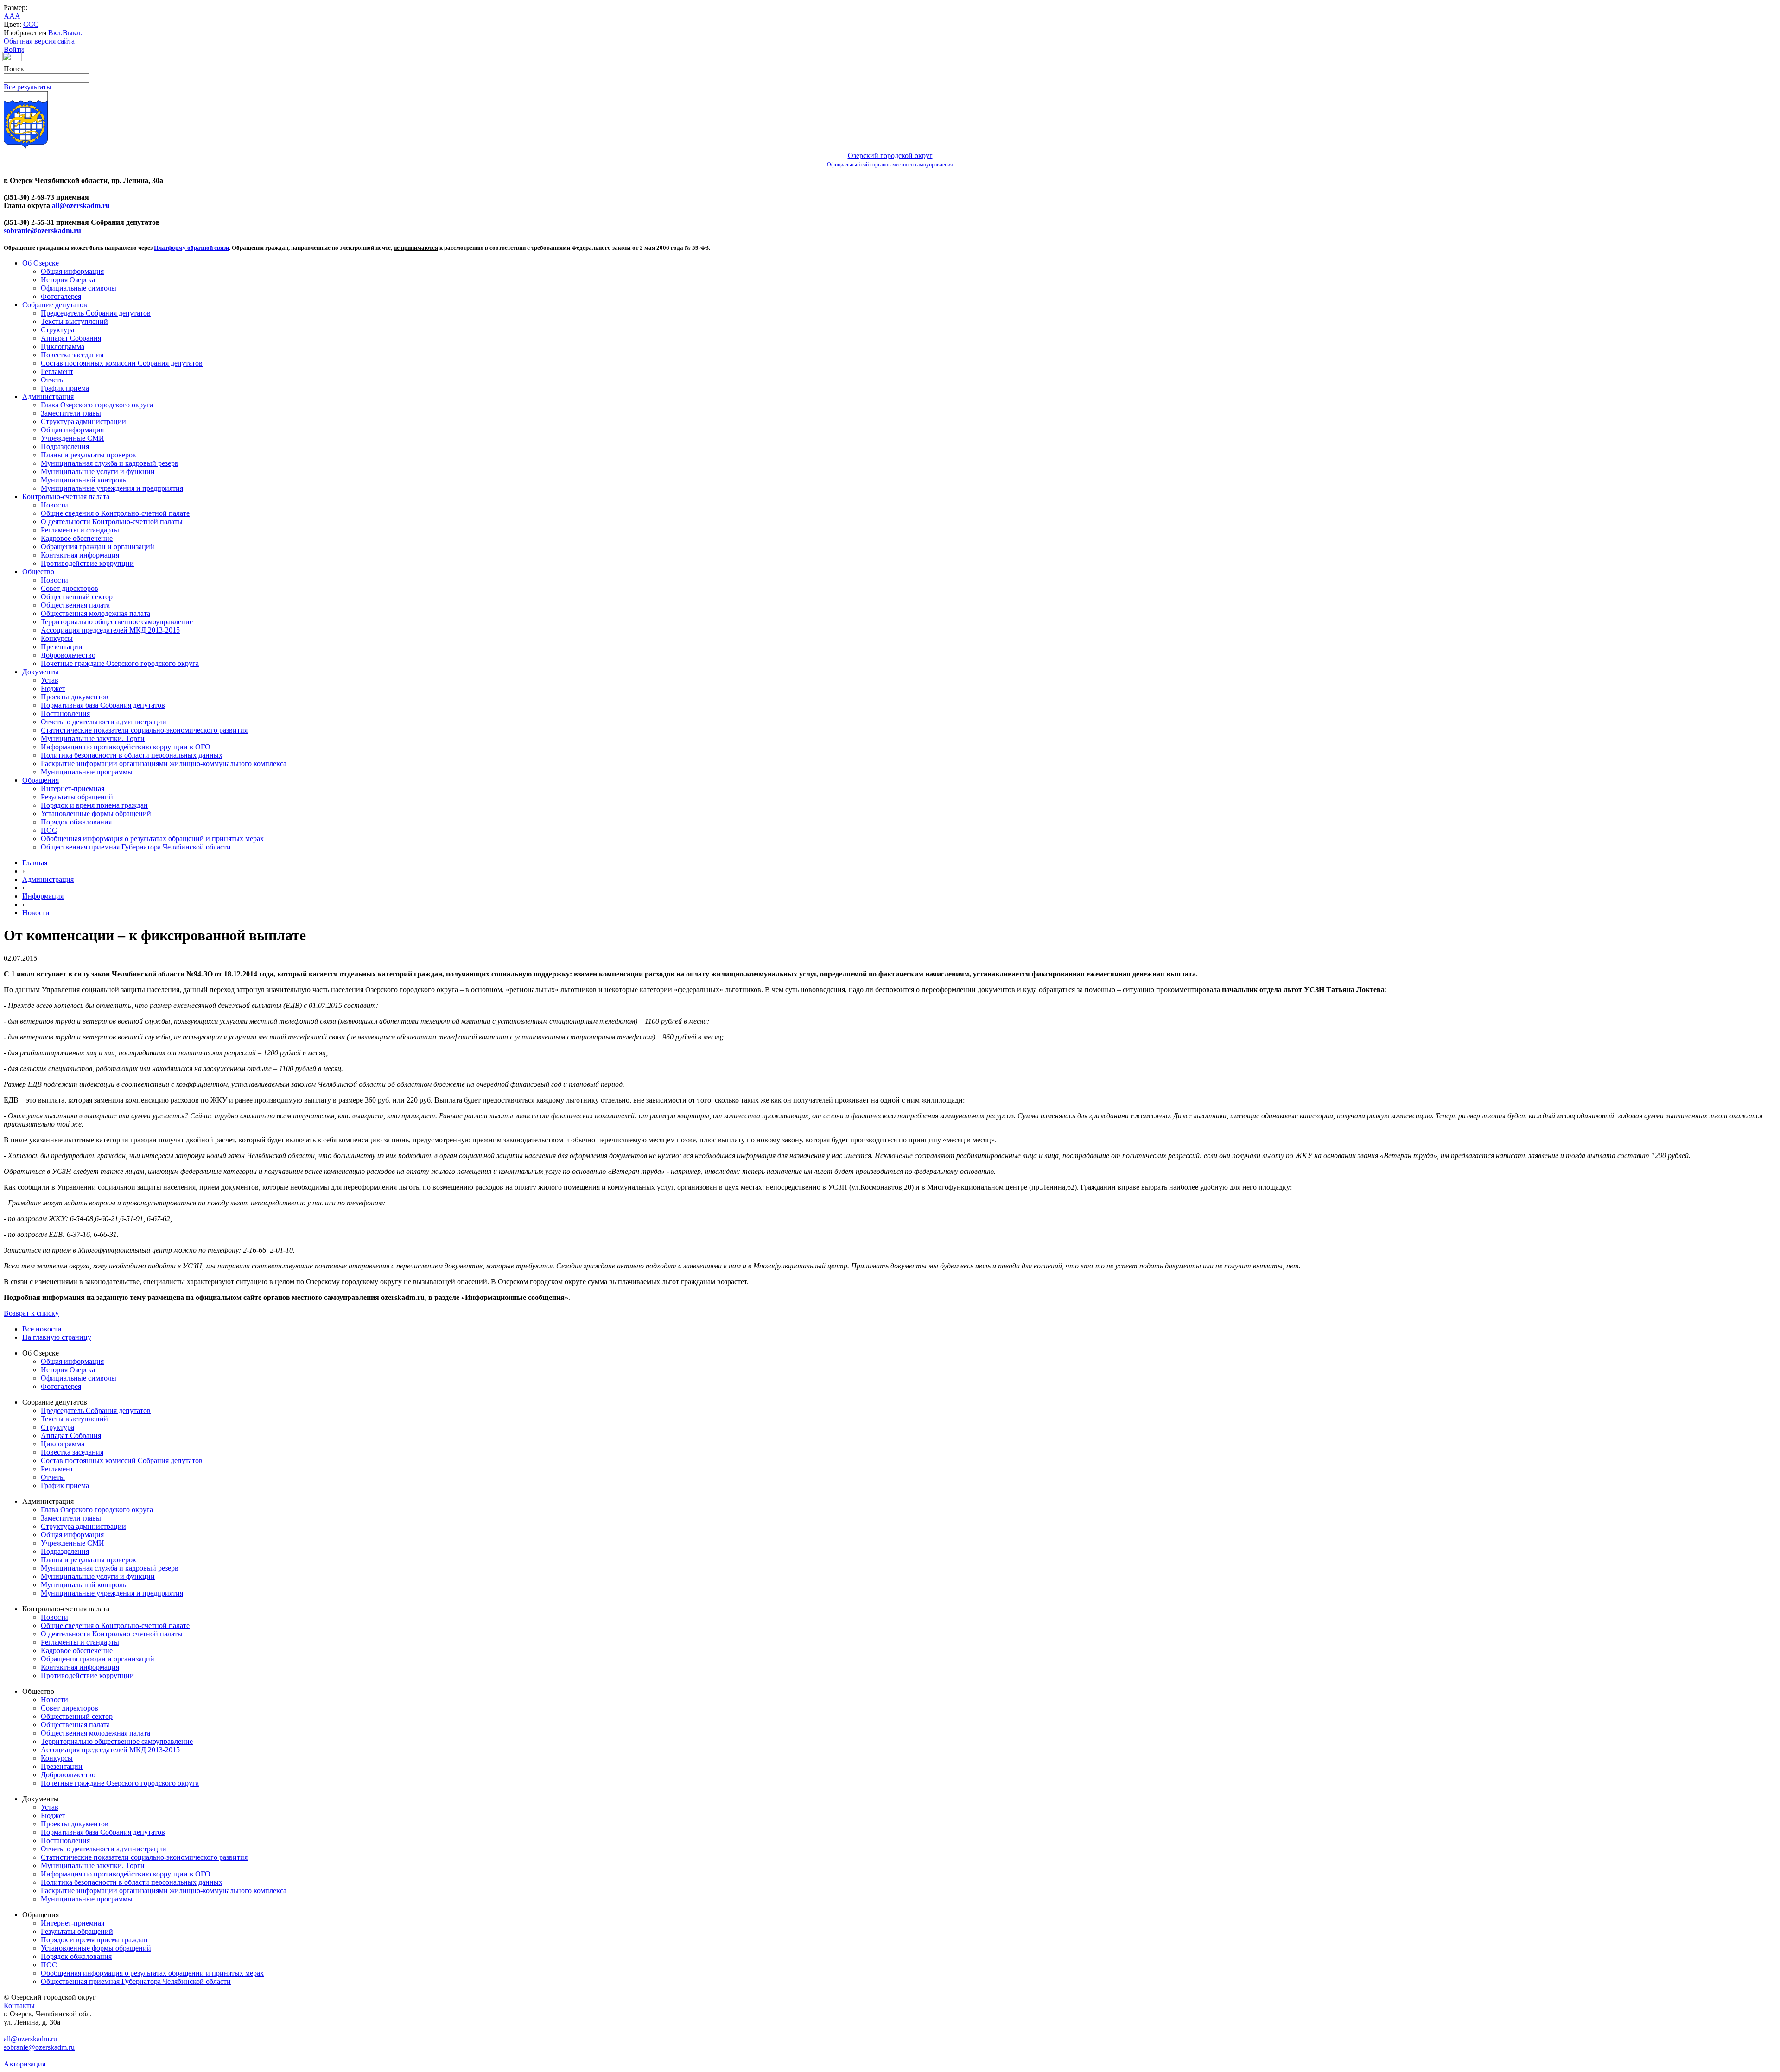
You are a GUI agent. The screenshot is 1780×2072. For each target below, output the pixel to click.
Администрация (48, 396)
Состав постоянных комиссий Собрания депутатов (122, 363)
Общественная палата (75, 605)
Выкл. (72, 33)
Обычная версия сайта (39, 41)
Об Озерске (41, 263)
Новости (54, 505)
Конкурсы (57, 638)
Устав (50, 680)
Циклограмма (63, 346)
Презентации (62, 647)
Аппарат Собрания (71, 338)
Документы (41, 672)
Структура (57, 330)
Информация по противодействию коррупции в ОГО (126, 747)
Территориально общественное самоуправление (117, 622)
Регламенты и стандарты (80, 530)
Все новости (42, 1329)
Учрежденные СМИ (73, 438)
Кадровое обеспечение (77, 538)
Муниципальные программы (87, 772)
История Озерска (68, 280)
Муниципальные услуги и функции (98, 472)
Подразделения (65, 447)
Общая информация (72, 271)
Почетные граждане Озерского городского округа (120, 663)
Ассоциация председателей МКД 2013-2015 (110, 630)
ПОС (49, 830)
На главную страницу (57, 1337)
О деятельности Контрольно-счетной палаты (112, 522)
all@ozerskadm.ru (81, 206)
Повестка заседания (72, 355)
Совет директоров (70, 588)
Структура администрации (83, 421)
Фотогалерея (61, 296)
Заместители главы (71, 413)
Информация (43, 896)
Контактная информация (80, 555)
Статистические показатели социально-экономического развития (144, 730)
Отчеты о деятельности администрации (104, 722)
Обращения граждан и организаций (98, 547)
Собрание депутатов (55, 305)
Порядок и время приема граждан (94, 805)
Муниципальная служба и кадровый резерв (110, 463)
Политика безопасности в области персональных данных (132, 755)
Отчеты (53, 380)
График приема (65, 388)
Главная (35, 863)
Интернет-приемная (73, 789)
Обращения (41, 780)
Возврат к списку (31, 1313)
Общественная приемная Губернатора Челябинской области (136, 847)
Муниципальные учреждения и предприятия (112, 488)
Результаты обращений (77, 797)
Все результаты (28, 87)
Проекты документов (75, 697)
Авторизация (25, 2064)
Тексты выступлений (74, 321)
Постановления (65, 713)
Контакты (19, 2005)
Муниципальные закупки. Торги (93, 738)
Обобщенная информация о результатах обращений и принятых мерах (152, 839)
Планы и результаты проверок (89, 455)
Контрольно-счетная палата (66, 497)
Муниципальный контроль (83, 480)
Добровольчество (68, 655)
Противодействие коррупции (87, 563)
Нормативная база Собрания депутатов (103, 705)
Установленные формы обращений (96, 814)
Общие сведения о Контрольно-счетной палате (115, 513)
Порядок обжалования (76, 822)
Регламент (57, 371)
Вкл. (55, 33)
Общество (38, 572)
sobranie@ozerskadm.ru (42, 231)
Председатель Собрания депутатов (96, 313)
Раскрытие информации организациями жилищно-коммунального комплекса (164, 764)
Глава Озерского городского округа (97, 405)
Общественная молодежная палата (95, 613)
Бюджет (53, 688)
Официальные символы (79, 288)
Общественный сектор (77, 597)
